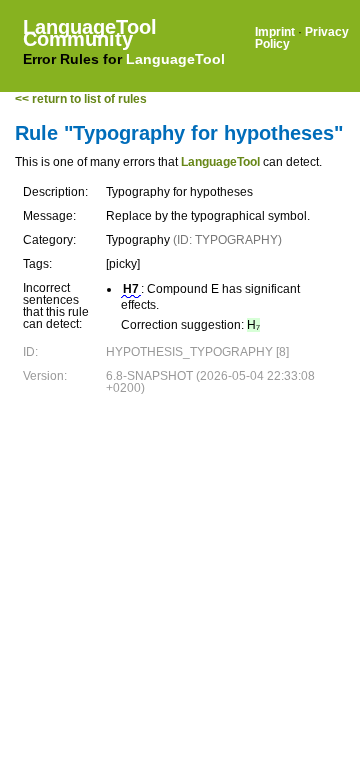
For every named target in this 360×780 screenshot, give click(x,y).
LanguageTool (175, 59)
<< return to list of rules (81, 99)
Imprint (275, 32)
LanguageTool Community (90, 33)
